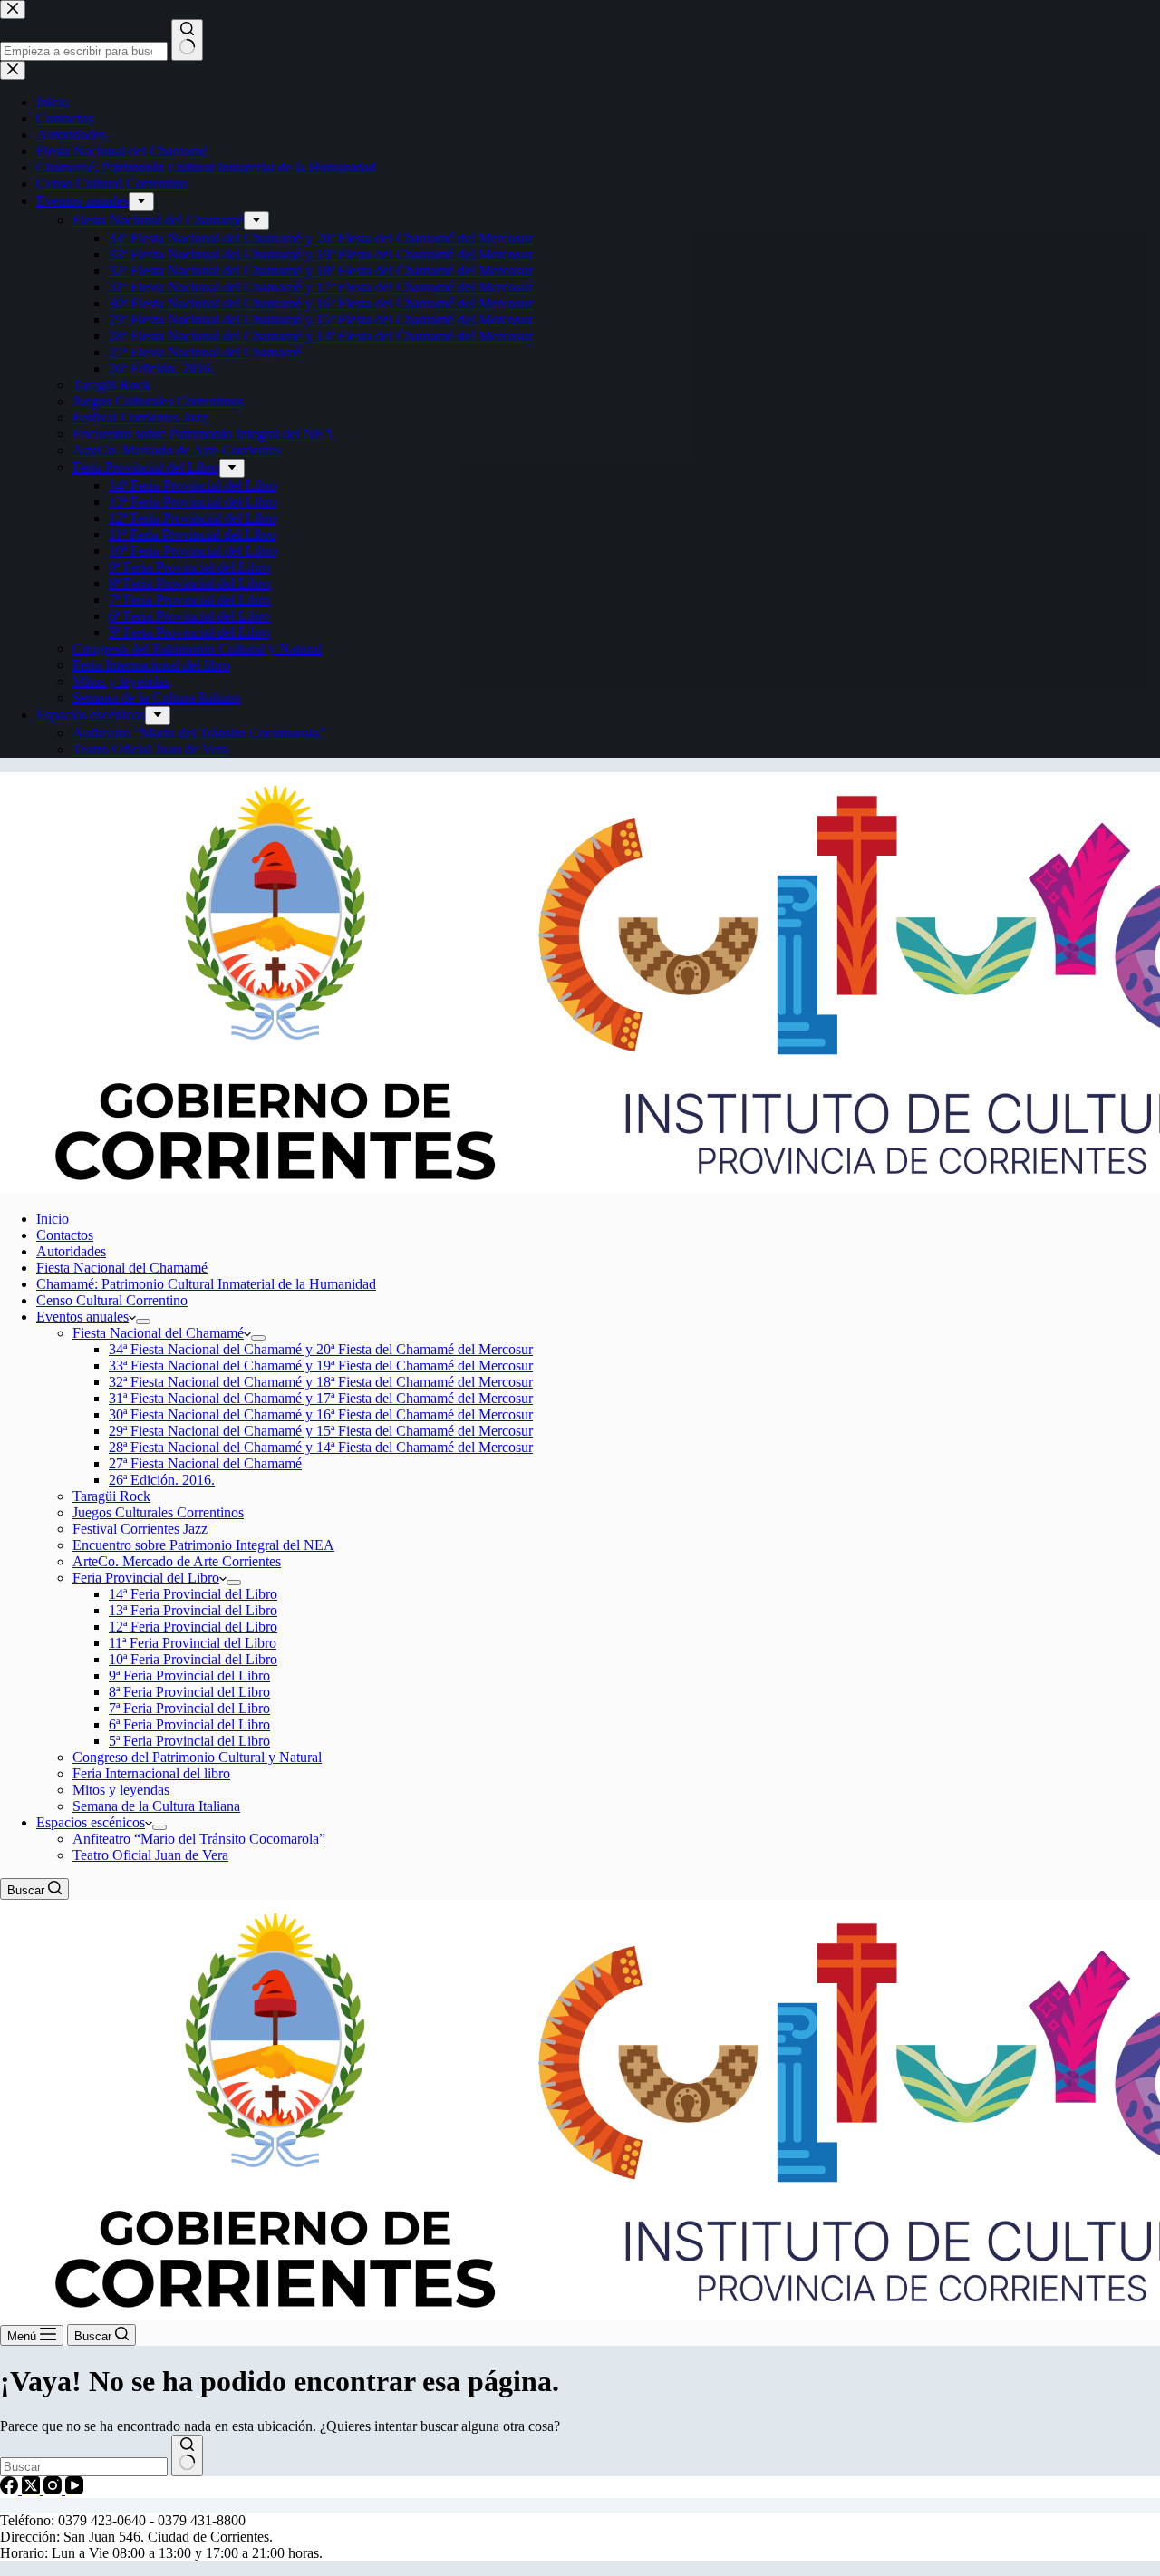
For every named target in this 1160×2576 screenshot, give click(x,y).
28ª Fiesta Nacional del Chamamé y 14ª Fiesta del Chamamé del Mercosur (321, 1447)
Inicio (53, 1219)
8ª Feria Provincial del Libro (189, 1692)
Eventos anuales (82, 1317)
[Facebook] (11, 2489)
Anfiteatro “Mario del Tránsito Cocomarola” (199, 1839)
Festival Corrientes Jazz (140, 1529)
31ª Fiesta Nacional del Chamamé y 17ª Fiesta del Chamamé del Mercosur (321, 1398)
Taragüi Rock (111, 1496)
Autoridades (71, 1251)
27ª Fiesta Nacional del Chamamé (205, 1463)
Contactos (65, 1235)
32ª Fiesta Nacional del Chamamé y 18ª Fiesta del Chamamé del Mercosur (321, 1382)
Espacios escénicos (91, 1822)
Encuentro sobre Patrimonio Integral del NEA (203, 1545)
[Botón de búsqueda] (187, 2455)
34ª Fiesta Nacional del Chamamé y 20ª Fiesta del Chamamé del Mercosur (321, 1349)
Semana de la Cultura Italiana (156, 1806)
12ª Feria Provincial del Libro (193, 1627)
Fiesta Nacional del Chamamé (122, 1268)
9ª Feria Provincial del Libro (189, 1675)
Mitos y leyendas (121, 1790)
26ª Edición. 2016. (162, 1480)
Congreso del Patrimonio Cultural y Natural (197, 1757)
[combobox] (84, 2467)
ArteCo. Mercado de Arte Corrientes (177, 1561)
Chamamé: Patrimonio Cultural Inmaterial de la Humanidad (206, 1284)
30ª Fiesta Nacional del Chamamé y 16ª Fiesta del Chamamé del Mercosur (321, 1414)
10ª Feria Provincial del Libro (193, 1659)
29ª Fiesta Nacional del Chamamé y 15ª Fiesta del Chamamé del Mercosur (321, 1431)
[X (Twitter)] (33, 2489)
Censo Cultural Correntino (112, 1300)
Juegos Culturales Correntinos (158, 1512)
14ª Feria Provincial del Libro (193, 1594)
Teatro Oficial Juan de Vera (150, 1855)
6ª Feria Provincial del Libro (189, 1724)
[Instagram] (54, 2489)
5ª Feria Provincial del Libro (189, 1741)
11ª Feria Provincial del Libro (193, 1643)
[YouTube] (74, 2489)
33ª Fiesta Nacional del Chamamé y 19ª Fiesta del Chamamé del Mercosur (321, 1365)
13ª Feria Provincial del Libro (193, 1610)
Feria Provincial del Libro (146, 1578)
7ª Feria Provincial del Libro (189, 1708)
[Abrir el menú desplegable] (143, 1322)
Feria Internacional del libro (151, 1773)
